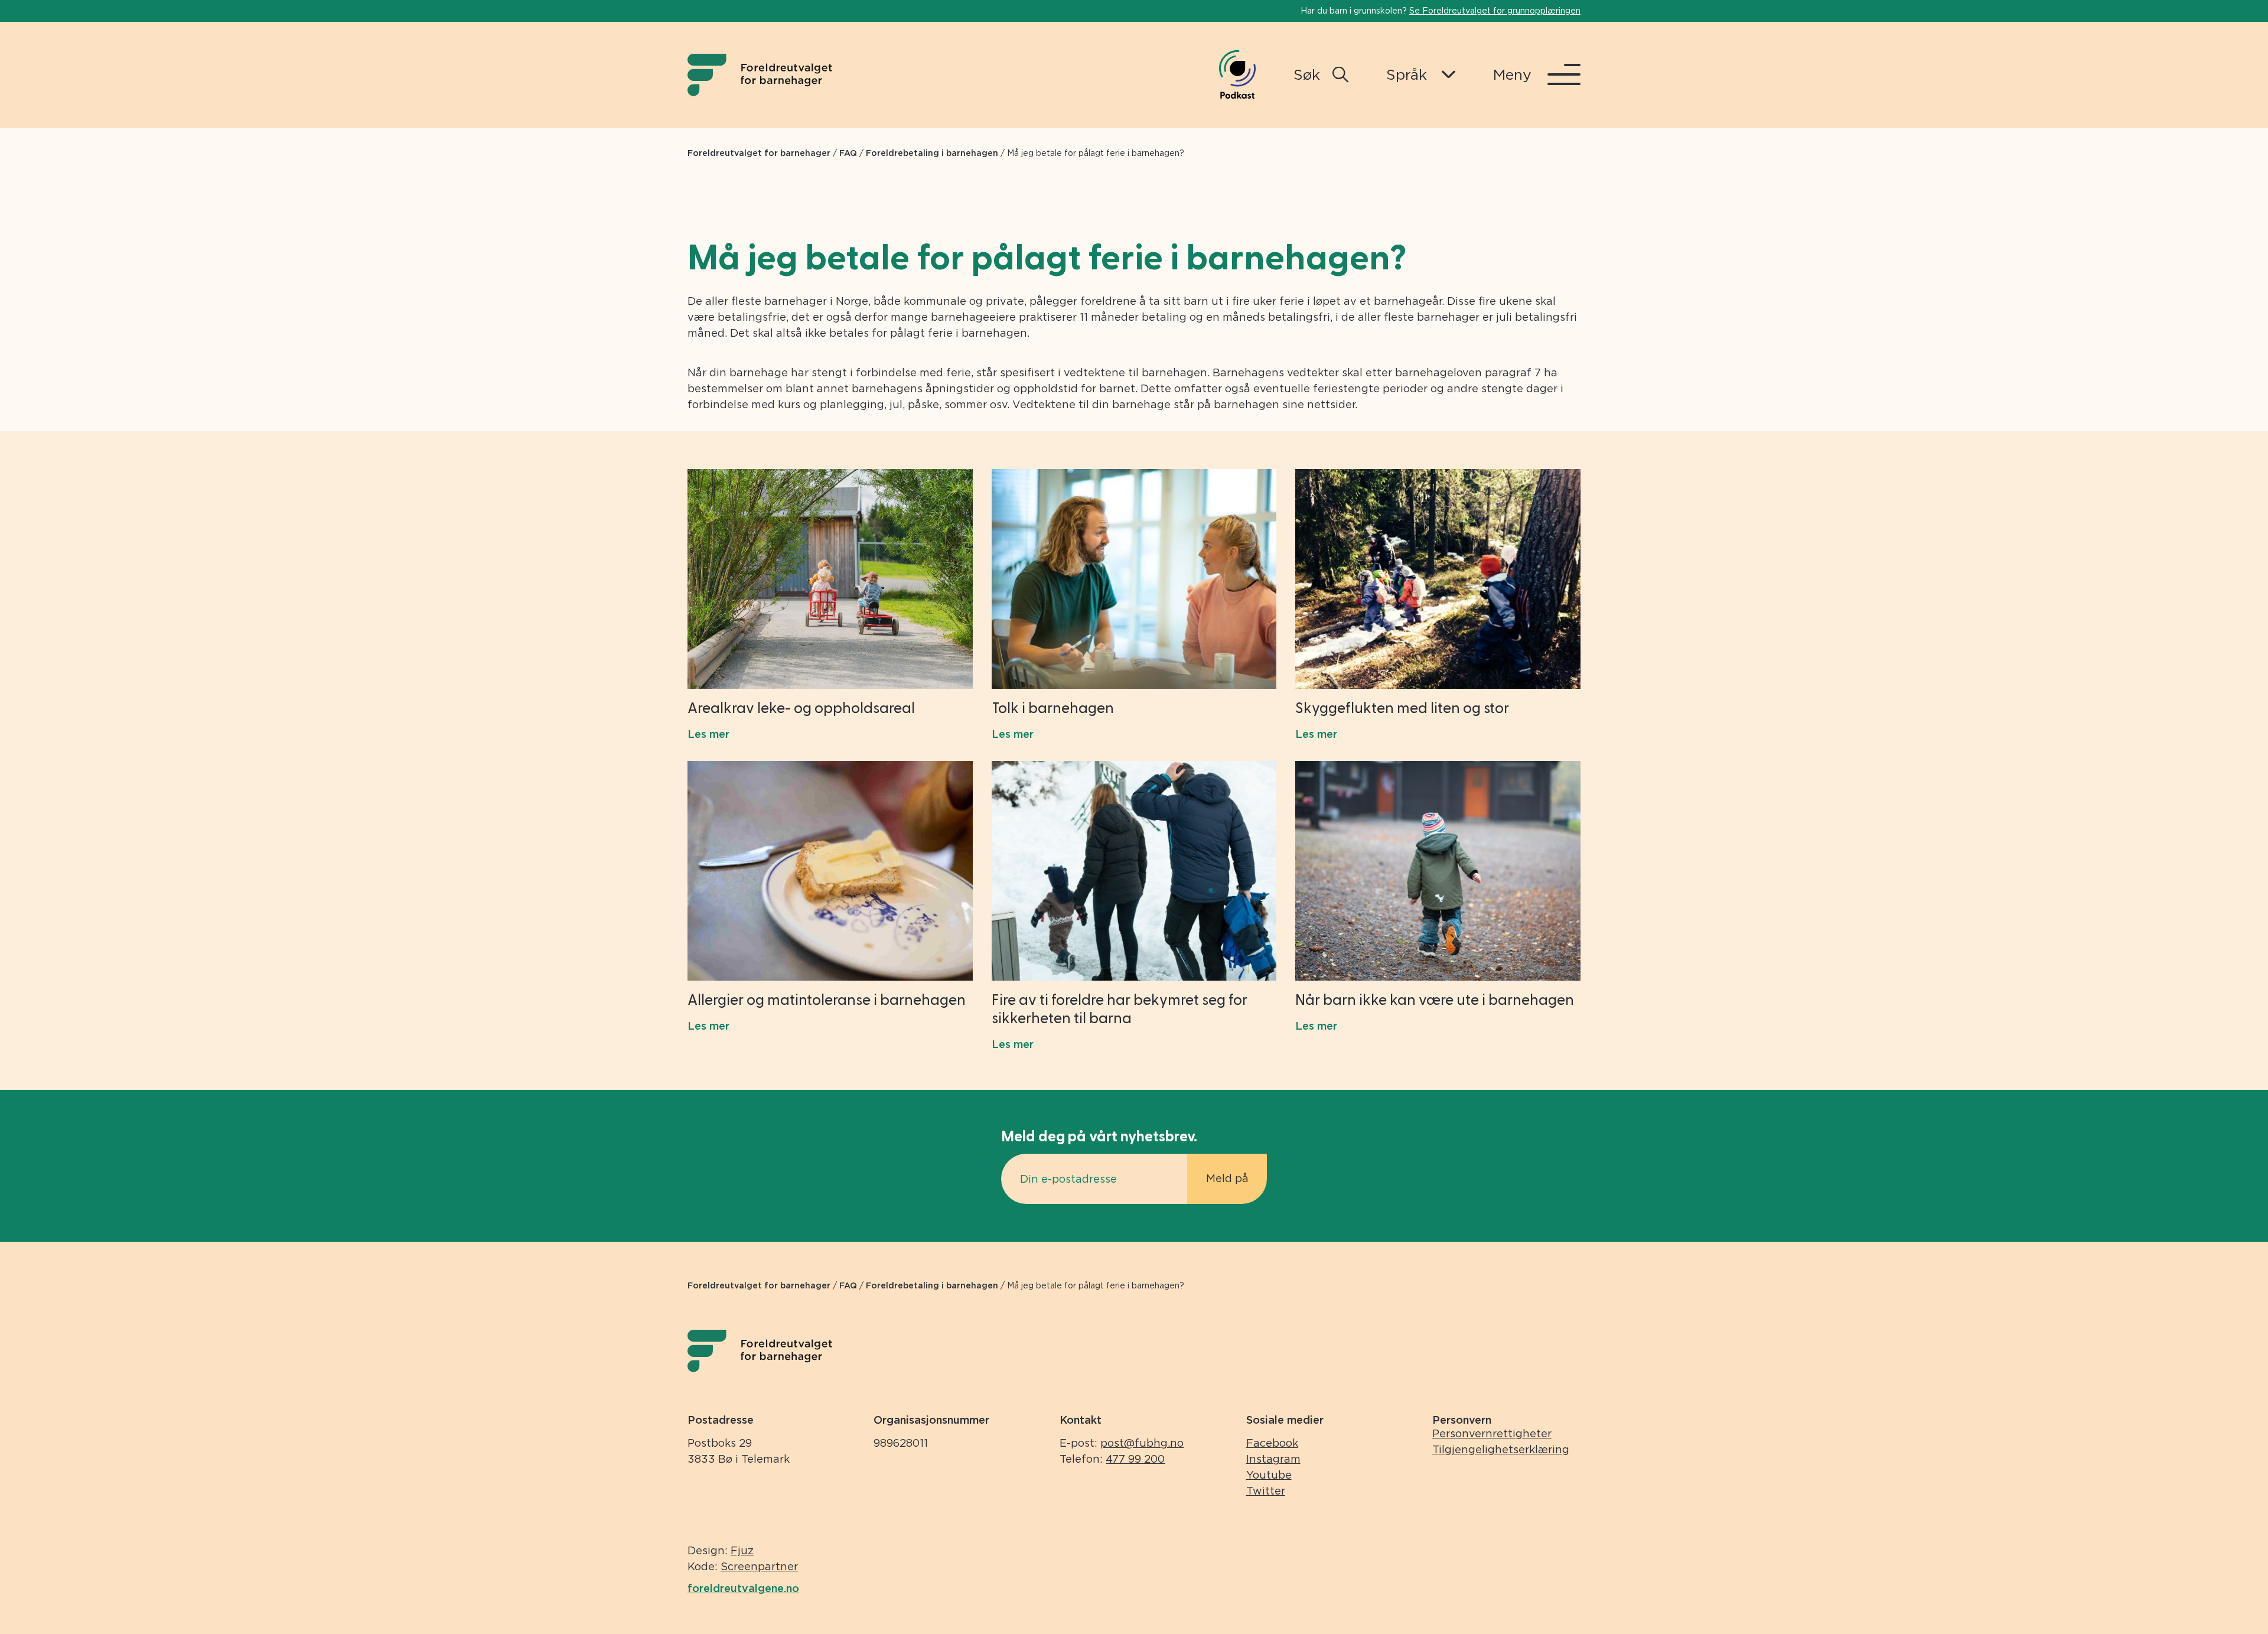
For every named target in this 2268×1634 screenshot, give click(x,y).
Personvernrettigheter (1492, 1433)
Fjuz (742, 1550)
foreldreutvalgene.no (743, 1588)
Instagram (1273, 1459)
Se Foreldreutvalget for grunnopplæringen (1495, 11)
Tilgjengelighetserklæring (1501, 1449)
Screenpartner (759, 1566)
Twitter (1266, 1491)
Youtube (1269, 1475)
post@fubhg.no (1142, 1443)
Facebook (1272, 1443)
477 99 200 (1135, 1459)
